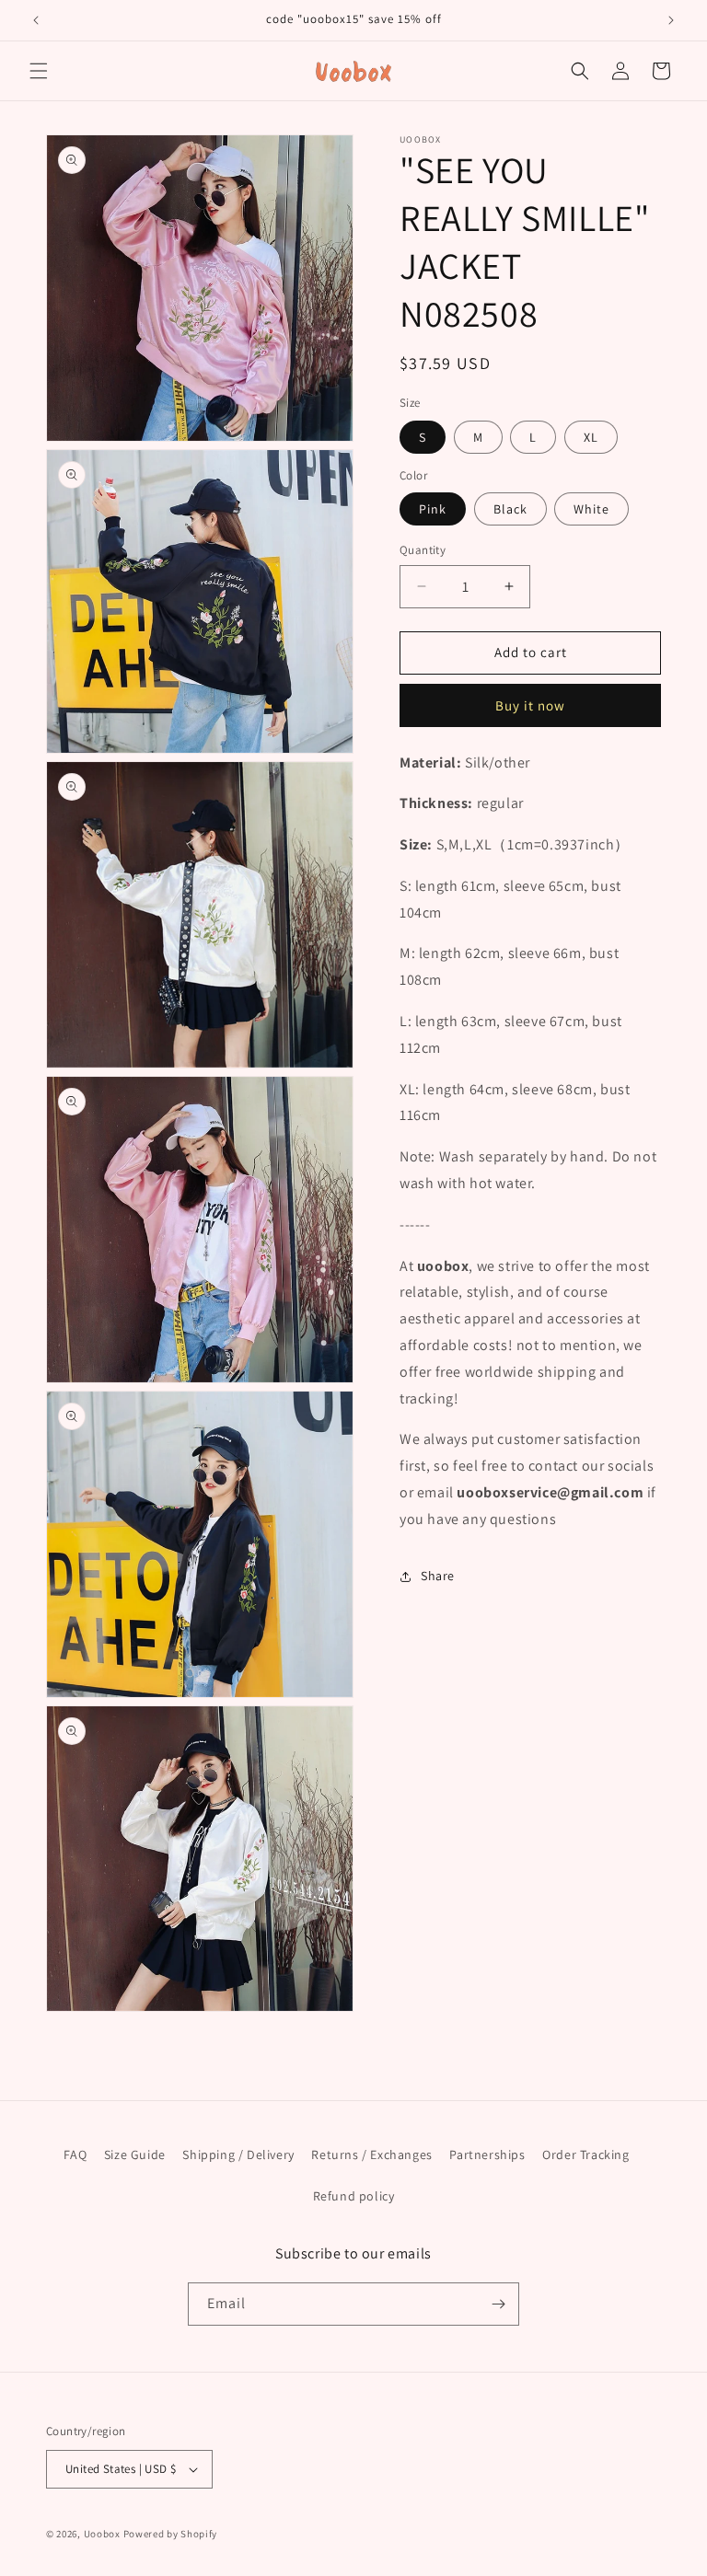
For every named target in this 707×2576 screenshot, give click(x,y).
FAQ (75, 2154)
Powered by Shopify (171, 2534)
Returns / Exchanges (371, 2154)
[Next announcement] (671, 20)
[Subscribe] (498, 2304)
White (591, 509)
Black (510, 509)
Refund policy (354, 2196)
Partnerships (487, 2154)
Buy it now (530, 705)
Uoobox (102, 2534)
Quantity (423, 550)
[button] (39, 71)
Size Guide (135, 2154)
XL (591, 437)
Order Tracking (585, 2154)
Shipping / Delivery (238, 2154)
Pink (433, 509)
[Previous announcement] (36, 20)
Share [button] (438, 1576)
